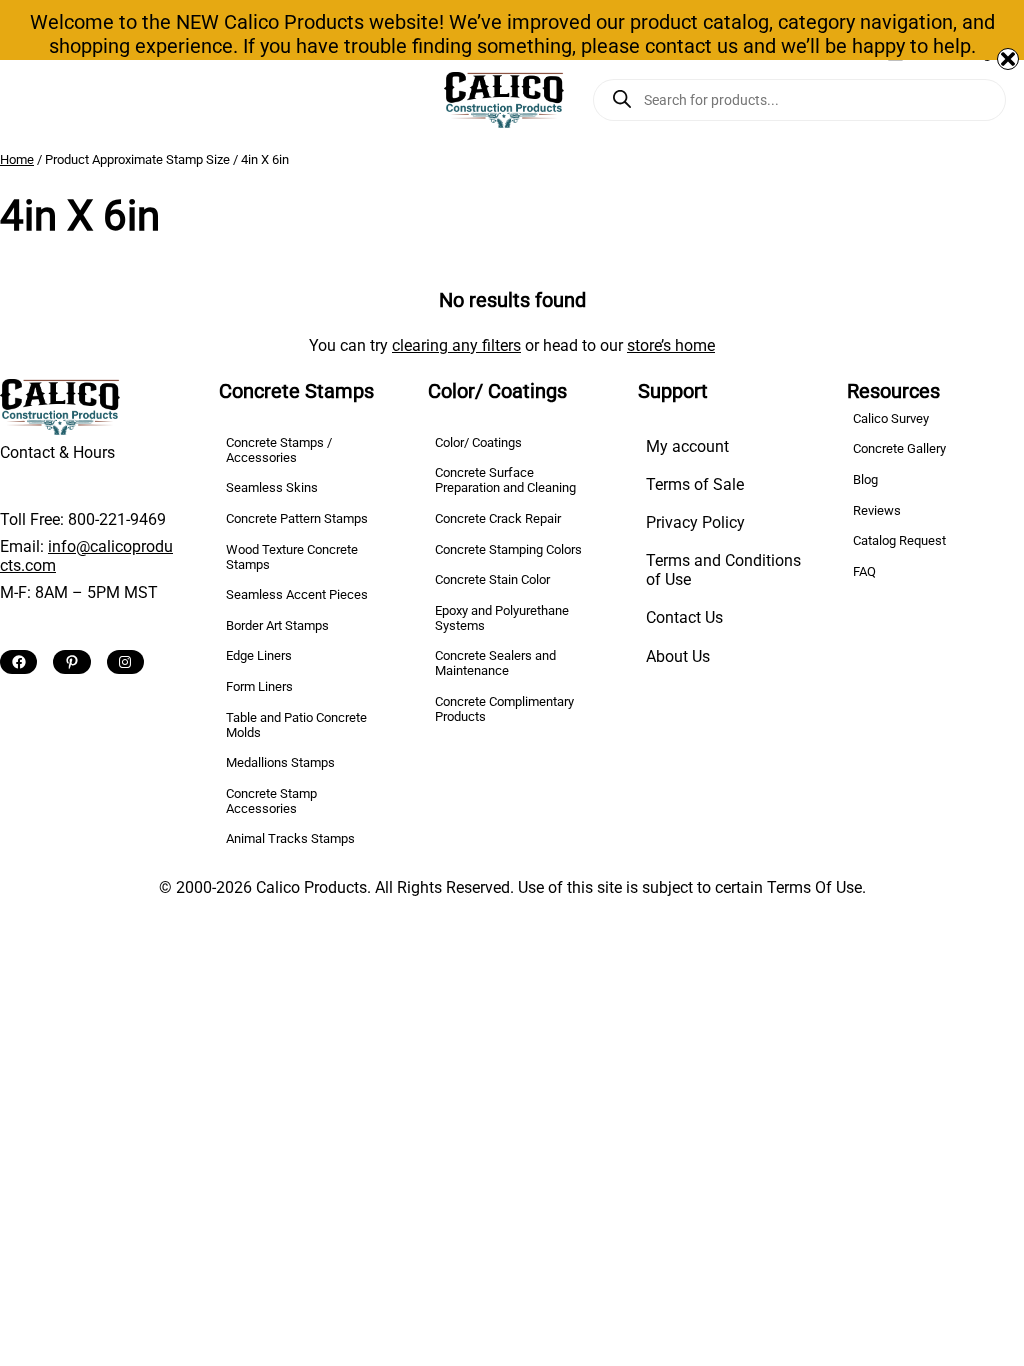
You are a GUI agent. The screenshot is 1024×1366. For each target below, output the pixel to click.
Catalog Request (899, 540)
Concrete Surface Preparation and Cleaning (505, 480)
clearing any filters (456, 345)
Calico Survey (891, 418)
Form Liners (259, 686)
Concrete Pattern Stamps (297, 518)
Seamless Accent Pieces (297, 594)
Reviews (877, 510)
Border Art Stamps (277, 625)
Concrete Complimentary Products (504, 709)
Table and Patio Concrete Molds (296, 725)
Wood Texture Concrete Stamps (292, 557)
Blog (865, 479)
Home (17, 159)
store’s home (671, 345)
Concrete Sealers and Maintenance (495, 663)
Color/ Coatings (478, 442)
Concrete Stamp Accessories (271, 801)
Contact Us (684, 617)
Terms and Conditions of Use (723, 570)
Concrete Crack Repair (498, 518)
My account (687, 446)
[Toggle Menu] (23, 100)
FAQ (864, 571)
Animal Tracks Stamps (290, 838)
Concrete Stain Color (492, 579)
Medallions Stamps (280, 762)
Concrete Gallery (899, 448)
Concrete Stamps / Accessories (279, 450)
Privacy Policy (695, 522)
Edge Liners (259, 655)
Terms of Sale (695, 484)
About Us (678, 656)
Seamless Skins (272, 487)
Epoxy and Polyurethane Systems (502, 618)
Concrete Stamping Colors (508, 549)
